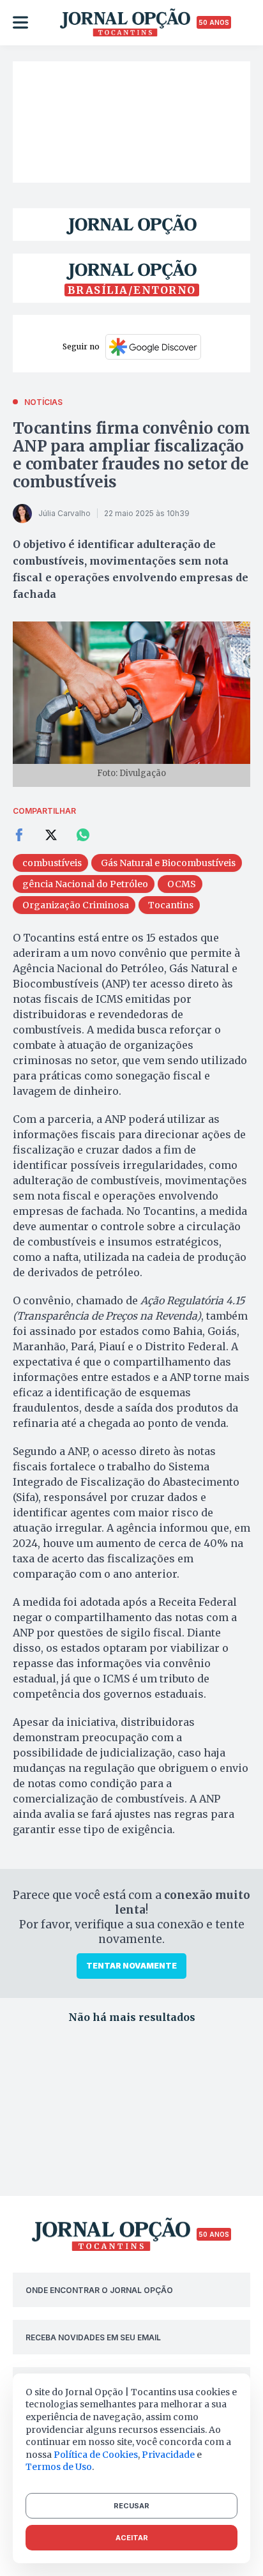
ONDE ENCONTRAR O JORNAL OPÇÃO (99, 2290)
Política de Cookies (96, 2455)
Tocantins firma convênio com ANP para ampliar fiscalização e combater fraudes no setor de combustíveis (131, 455)
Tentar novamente (131, 1966)
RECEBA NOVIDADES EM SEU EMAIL (93, 2337)
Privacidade (168, 2455)
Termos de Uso (59, 2467)
